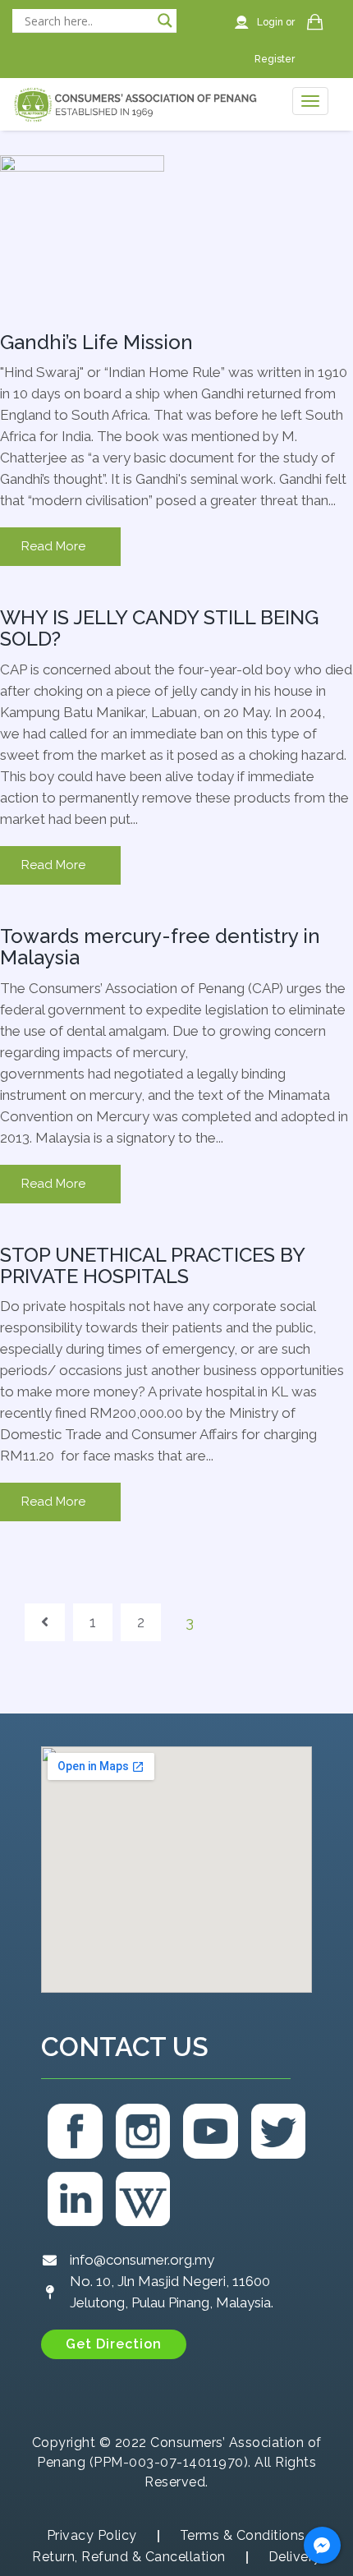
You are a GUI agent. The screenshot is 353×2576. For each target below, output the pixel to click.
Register (275, 59)
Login (271, 22)
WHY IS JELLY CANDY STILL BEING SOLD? (159, 628)
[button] (114, 2344)
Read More (53, 546)
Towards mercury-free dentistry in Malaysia (160, 947)
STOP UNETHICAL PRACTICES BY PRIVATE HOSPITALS (152, 1265)
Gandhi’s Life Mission (96, 342)
